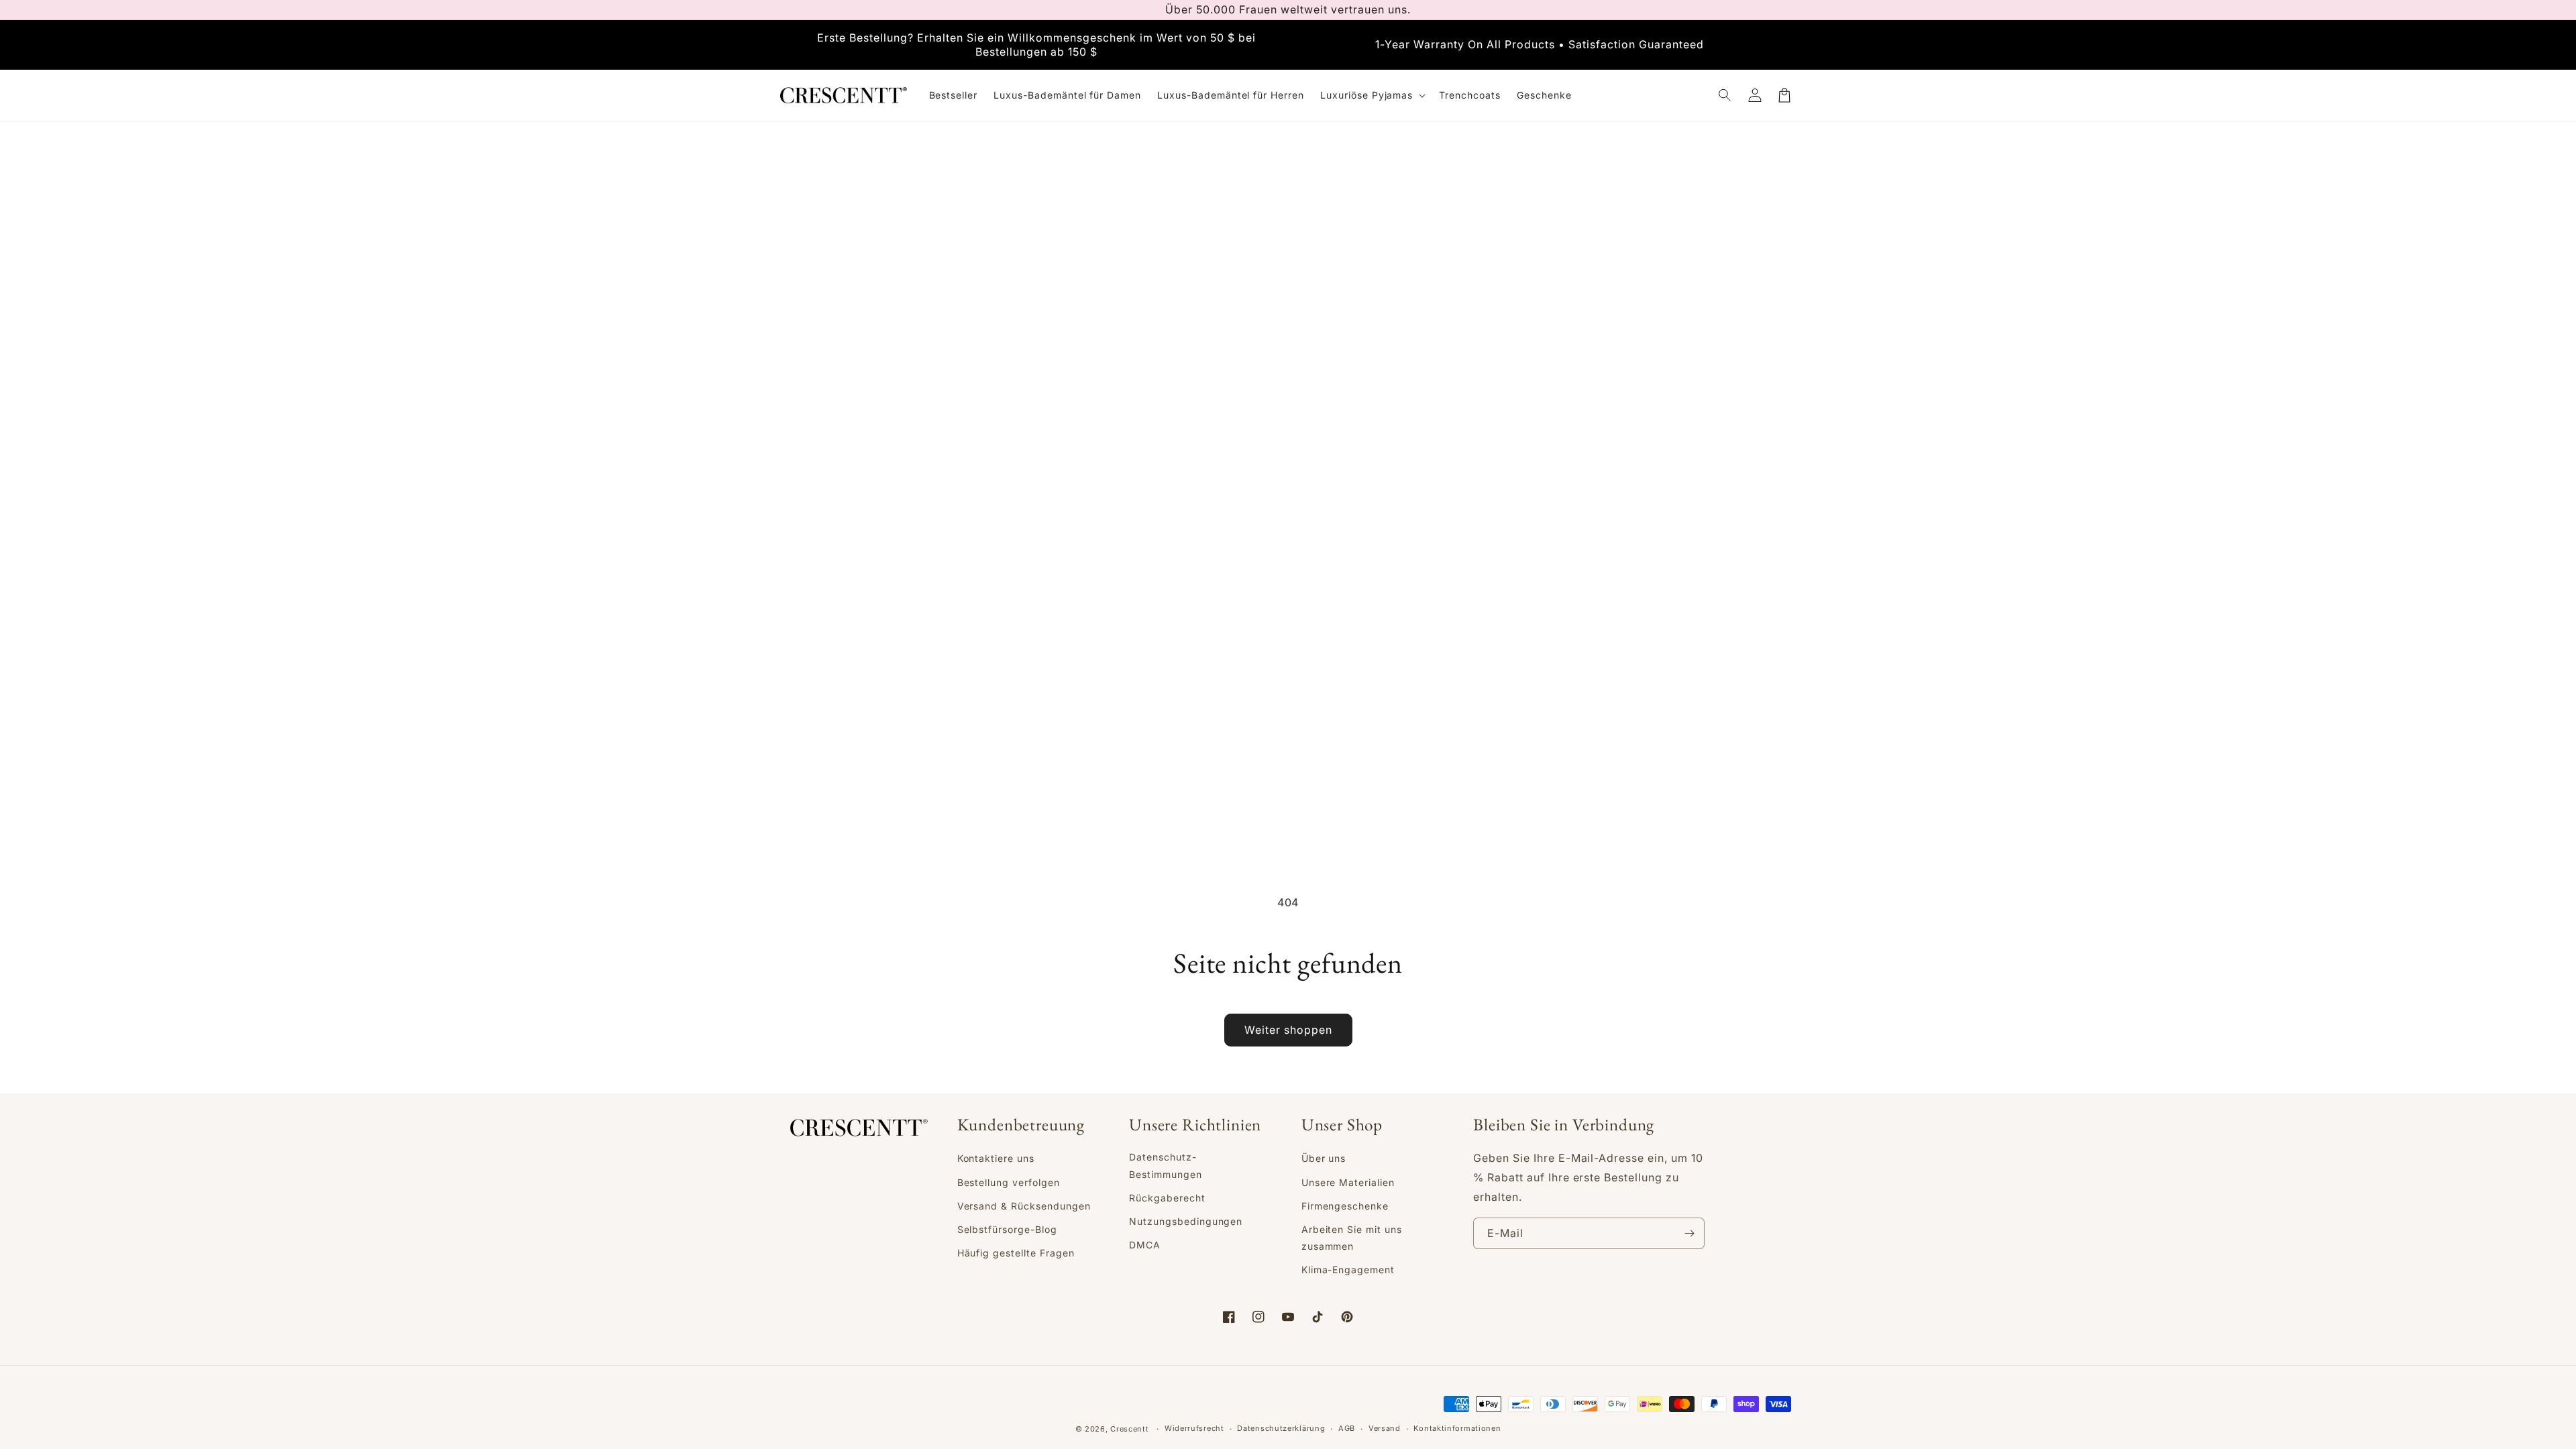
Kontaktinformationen (1457, 1428)
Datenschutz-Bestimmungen (1166, 1165)
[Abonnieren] (1689, 1233)
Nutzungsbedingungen (1186, 1221)
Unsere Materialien (1348, 1182)
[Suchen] (1725, 95)
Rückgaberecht (1167, 1198)
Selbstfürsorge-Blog (1007, 1229)
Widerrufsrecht (1194, 1428)
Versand (1385, 1428)
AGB (1347, 1428)
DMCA (1145, 1245)
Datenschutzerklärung (1281, 1428)
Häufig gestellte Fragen (1016, 1253)
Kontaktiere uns (996, 1158)
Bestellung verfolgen (1009, 1182)
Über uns (1324, 1158)
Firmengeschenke (1345, 1206)
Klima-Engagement (1348, 1270)
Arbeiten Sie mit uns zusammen (1352, 1238)
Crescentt (1129, 1429)
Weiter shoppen (1288, 1030)
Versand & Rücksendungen (1024, 1206)
